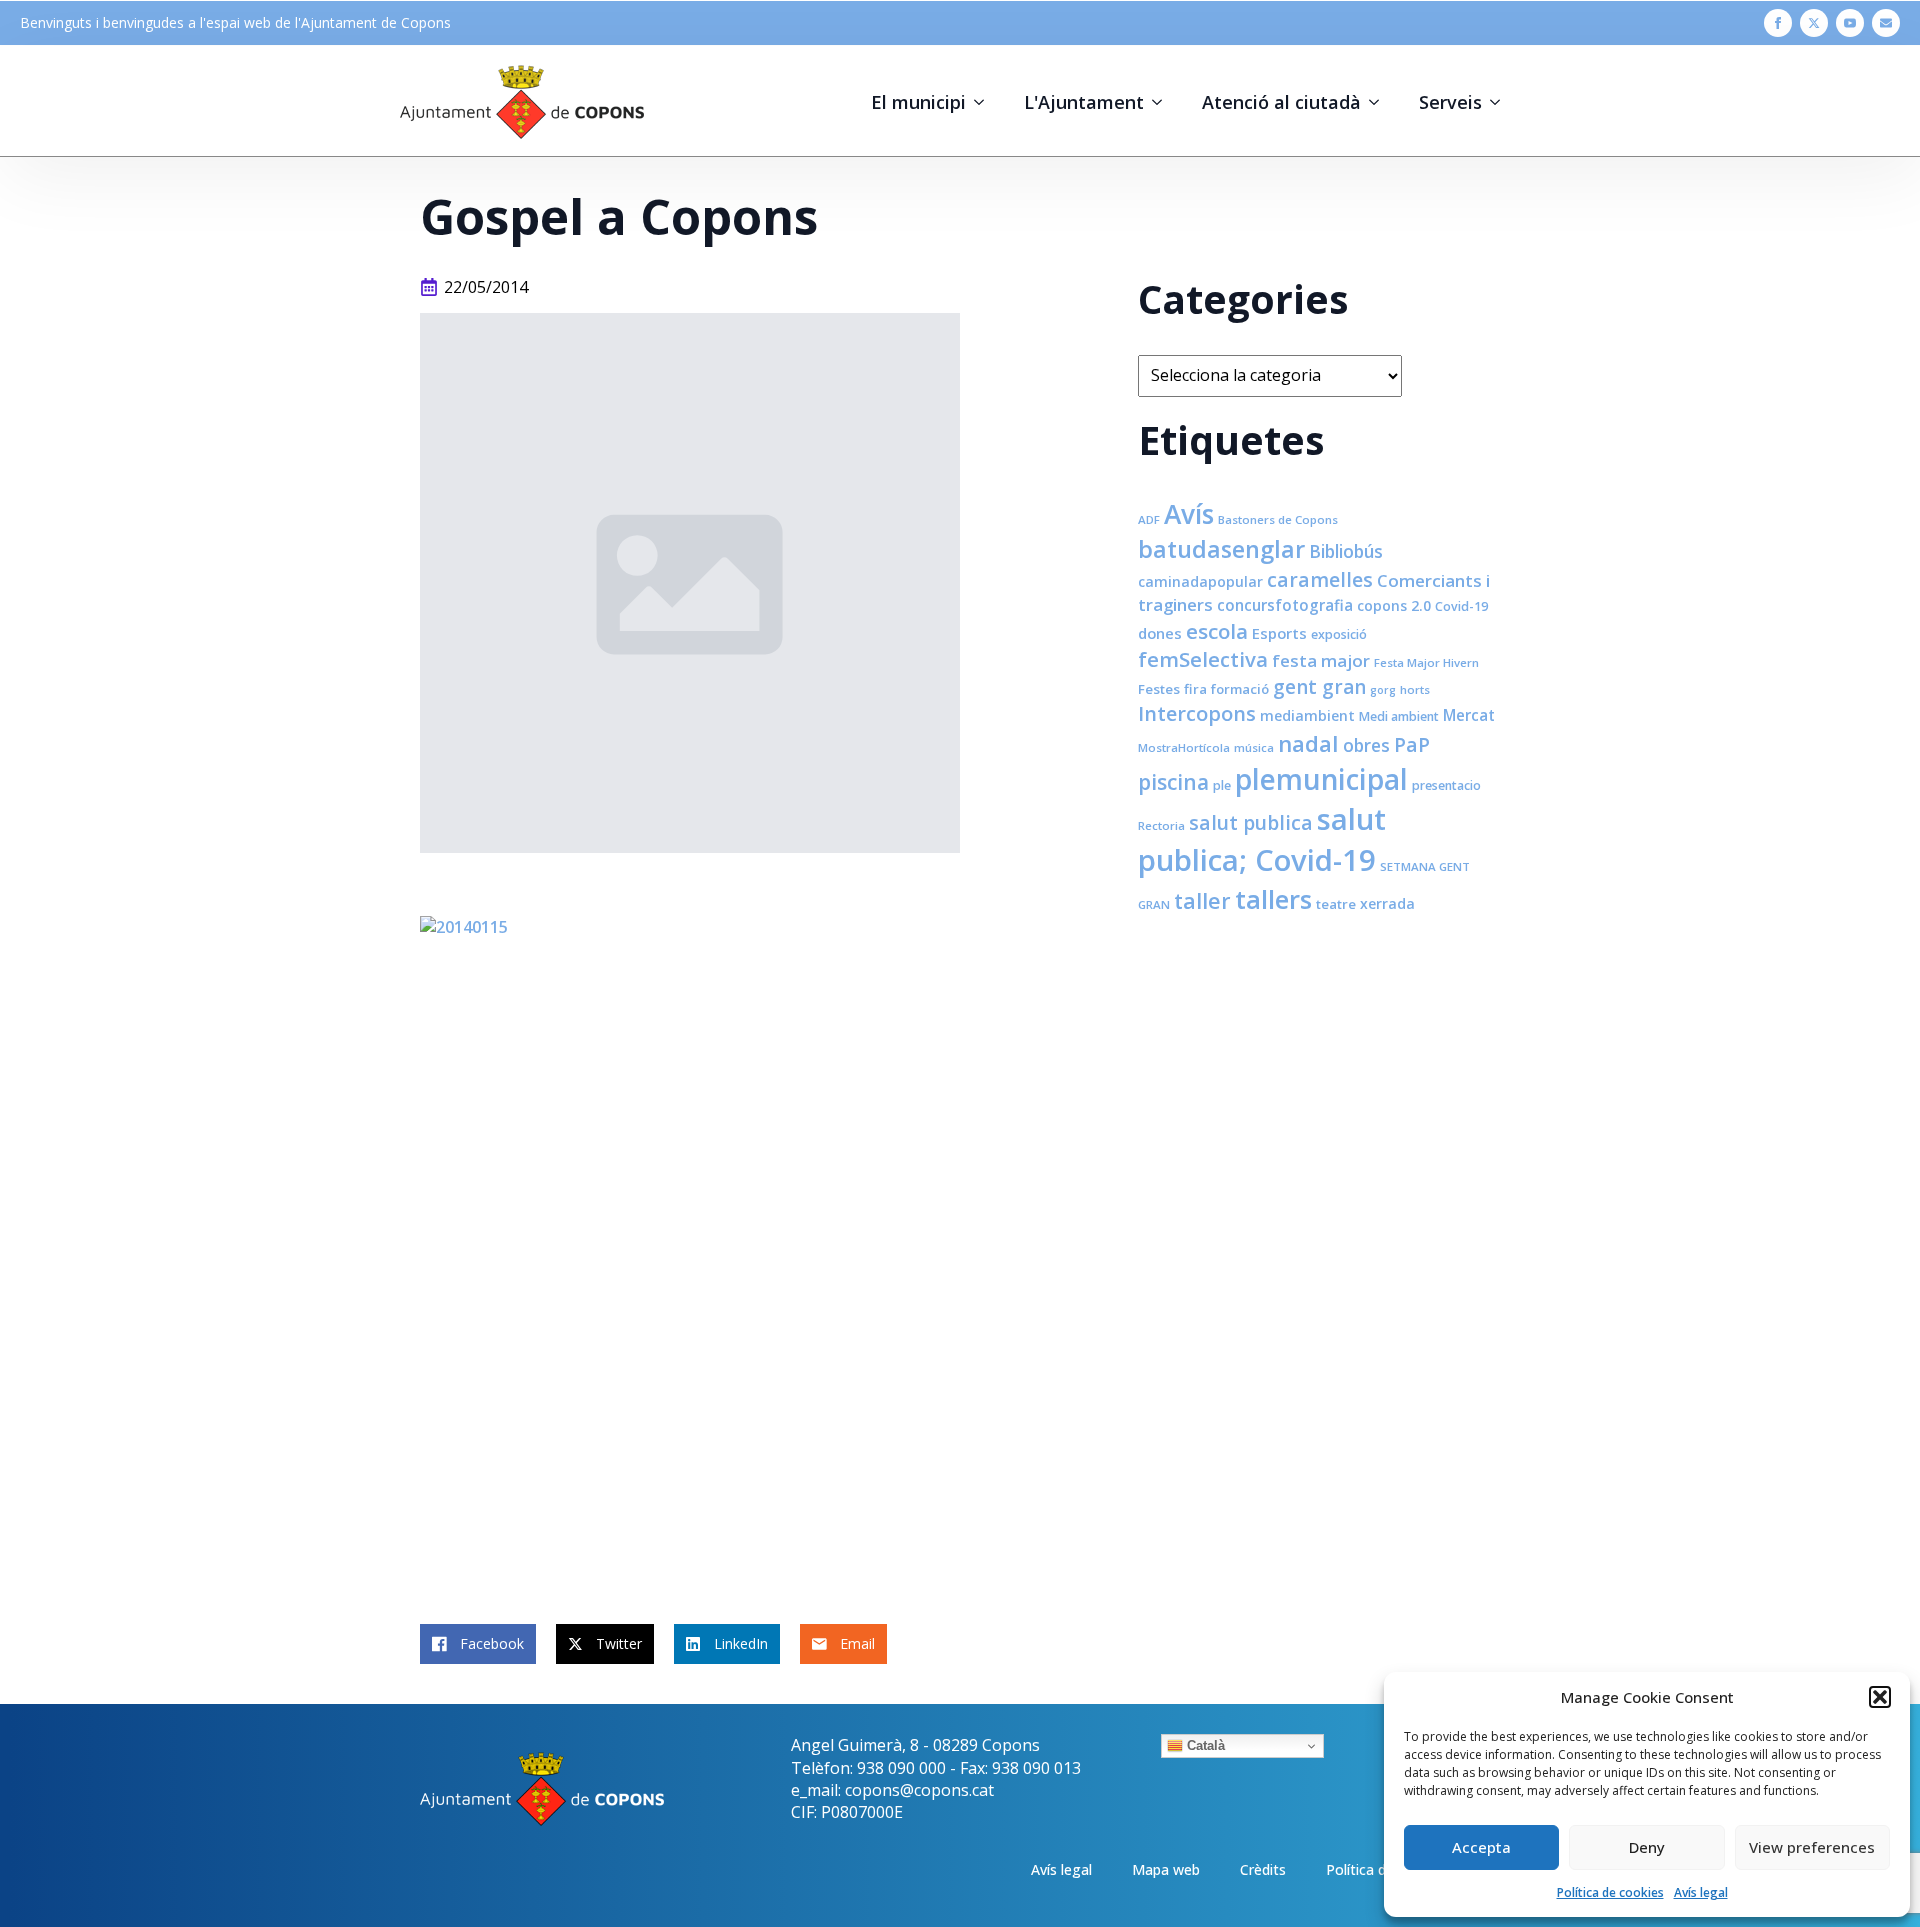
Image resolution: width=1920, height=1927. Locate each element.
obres (1366, 745)
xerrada (1387, 903)
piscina (1173, 782)
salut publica (1251, 822)
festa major (1321, 660)
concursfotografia (1285, 605)
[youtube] (1850, 23)
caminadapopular (1200, 581)
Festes (1159, 689)
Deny (1647, 1847)
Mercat (1469, 715)
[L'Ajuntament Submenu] (1163, 102)
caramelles (1320, 579)
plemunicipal (1321, 779)
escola (1217, 631)
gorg (1383, 690)
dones (1160, 633)
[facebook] (1778, 23)
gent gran (1319, 687)
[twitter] (1814, 23)
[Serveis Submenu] (1501, 102)
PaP (1412, 744)
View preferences (1812, 1847)
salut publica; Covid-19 (1262, 839)
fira (1195, 689)
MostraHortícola (1184, 747)
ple (1222, 785)
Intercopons (1197, 713)
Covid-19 (1461, 606)
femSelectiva (1203, 659)
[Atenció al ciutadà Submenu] (1380, 102)
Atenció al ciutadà (1281, 102)
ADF (1149, 519)
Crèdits (1263, 1869)
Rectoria (1161, 825)
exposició (1339, 634)
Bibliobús (1346, 551)
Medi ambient (1399, 716)
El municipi (918, 102)
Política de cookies (1610, 1892)
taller (1202, 900)
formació (1240, 689)
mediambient (1307, 715)
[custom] (1886, 23)
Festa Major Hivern (1426, 662)
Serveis (1450, 102)
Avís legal (1701, 1892)
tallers (1273, 899)
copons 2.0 (1394, 605)
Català (1204, 1745)
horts (1415, 689)
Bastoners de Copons (1278, 519)
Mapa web (1166, 1869)
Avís (1189, 514)
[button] (1880, 1697)
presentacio (1446, 785)
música (1254, 747)
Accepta (1481, 1847)
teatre (1336, 904)
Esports (1279, 633)
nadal (1308, 743)
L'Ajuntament (1084, 102)
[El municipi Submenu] (985, 102)
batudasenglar (1221, 549)
